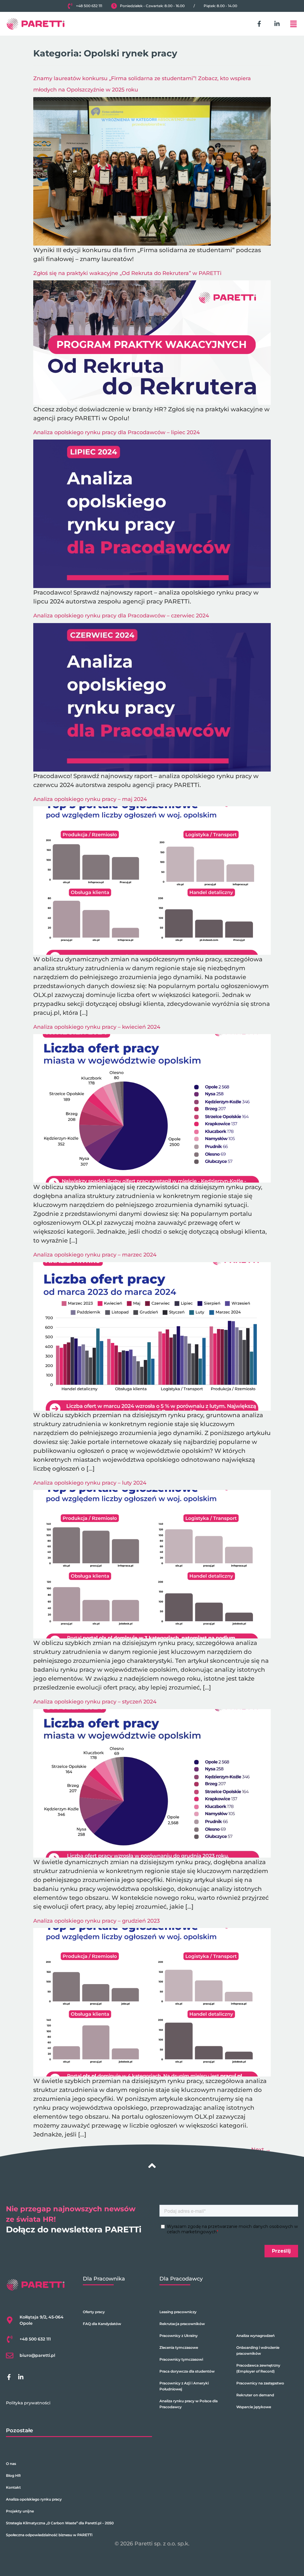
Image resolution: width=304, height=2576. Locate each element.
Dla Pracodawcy (181, 2279)
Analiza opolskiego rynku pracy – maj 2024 (90, 799)
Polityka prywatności (28, 2403)
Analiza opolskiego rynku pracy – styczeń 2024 (95, 1702)
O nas (11, 2464)
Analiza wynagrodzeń (255, 2336)
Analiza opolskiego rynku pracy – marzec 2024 (95, 1255)
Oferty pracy (94, 2312)
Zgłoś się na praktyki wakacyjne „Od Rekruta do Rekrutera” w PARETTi (127, 273)
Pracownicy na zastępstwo (260, 2383)
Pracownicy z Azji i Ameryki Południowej (184, 2386)
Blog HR (13, 2475)
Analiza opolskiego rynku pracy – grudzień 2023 (96, 1921)
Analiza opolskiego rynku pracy (34, 2499)
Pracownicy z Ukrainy (179, 2336)
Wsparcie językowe (254, 2407)
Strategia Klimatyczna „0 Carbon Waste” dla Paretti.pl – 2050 (60, 2523)
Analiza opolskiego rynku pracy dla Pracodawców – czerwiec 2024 (121, 616)
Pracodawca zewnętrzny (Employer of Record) (258, 2368)
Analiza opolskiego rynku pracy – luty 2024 (90, 1483)
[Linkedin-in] (277, 24)
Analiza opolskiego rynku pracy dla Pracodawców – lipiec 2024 (117, 432)
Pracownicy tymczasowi (181, 2359)
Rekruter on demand (255, 2395)
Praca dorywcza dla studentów (187, 2371)
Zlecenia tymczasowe (179, 2347)
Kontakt (13, 2487)
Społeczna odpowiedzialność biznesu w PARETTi (49, 2535)
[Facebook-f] (259, 24)
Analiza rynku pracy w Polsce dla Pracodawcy (189, 2404)
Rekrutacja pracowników (182, 2324)
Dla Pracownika (104, 2279)
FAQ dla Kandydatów (102, 2324)
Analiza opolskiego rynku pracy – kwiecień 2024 (97, 1027)
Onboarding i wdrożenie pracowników (258, 2350)
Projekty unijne (20, 2511)
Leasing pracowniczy (178, 2312)
